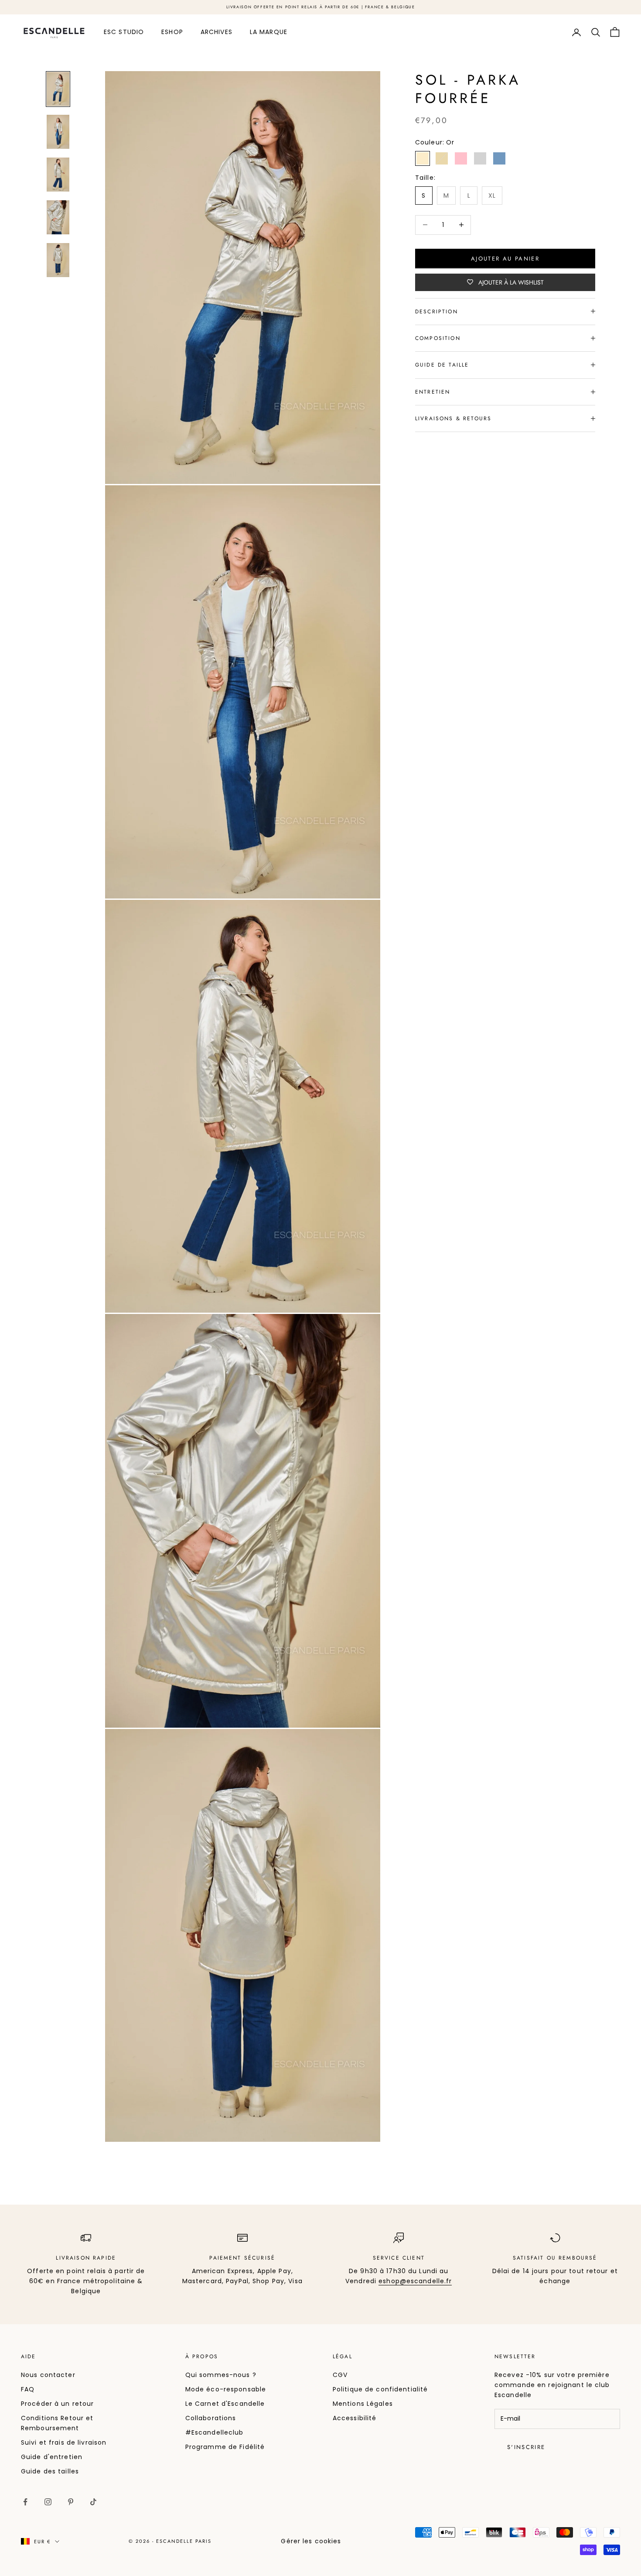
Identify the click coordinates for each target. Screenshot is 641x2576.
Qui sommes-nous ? (221, 2375)
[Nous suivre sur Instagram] (48, 2502)
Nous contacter (48, 2375)
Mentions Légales (363, 2404)
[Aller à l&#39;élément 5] (58, 260)
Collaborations (211, 2418)
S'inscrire (526, 2447)
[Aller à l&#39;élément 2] (58, 132)
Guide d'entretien (52, 2457)
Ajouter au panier (505, 258)
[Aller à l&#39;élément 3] (58, 175)
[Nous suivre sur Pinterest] (71, 2502)
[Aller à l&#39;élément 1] (58, 89)
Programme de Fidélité (225, 2447)
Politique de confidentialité (380, 2389)
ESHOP (172, 32)
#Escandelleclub (215, 2432)
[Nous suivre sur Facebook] (25, 2502)
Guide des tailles (50, 2471)
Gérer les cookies (311, 2541)
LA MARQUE (269, 32)
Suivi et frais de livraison (64, 2442)
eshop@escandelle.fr (415, 2281)
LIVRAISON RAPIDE (86, 2258)
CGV (340, 2375)
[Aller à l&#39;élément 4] (58, 217)
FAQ (28, 2389)
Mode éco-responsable (226, 2389)
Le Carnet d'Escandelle (225, 2404)
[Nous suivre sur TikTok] (93, 2502)
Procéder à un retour (57, 2404)
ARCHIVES (217, 32)
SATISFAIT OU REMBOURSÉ (555, 2258)
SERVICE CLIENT (399, 2258)
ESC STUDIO (124, 32)
